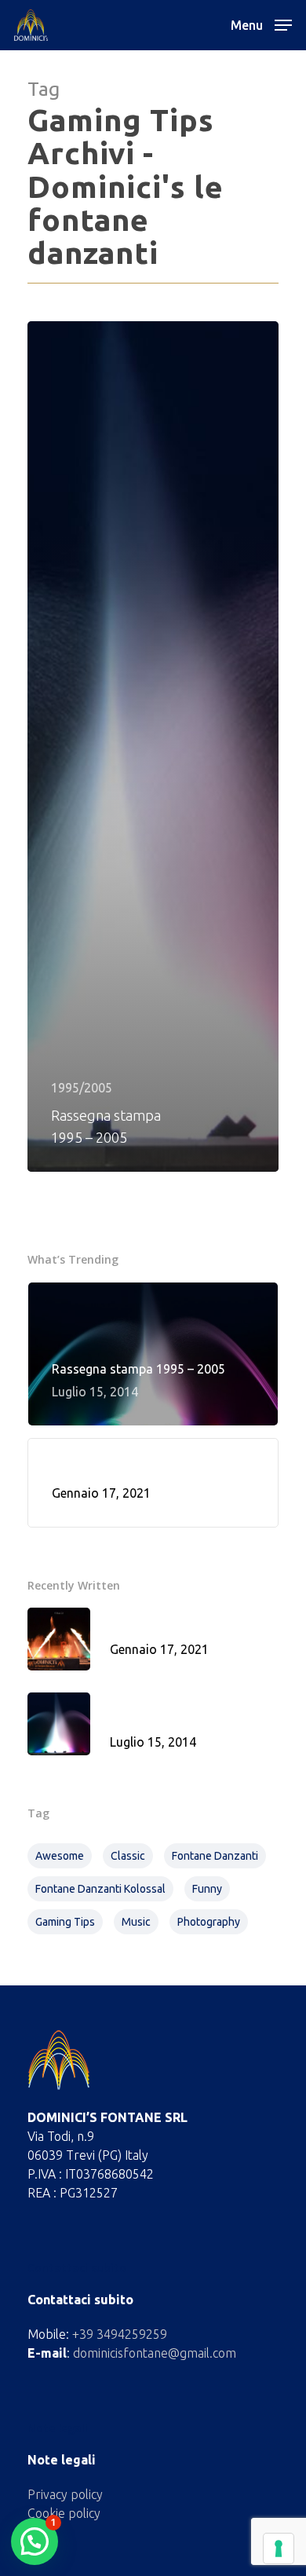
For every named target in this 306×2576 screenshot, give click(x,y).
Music (136, 1922)
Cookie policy (64, 2513)
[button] (35, 2541)
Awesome (60, 1856)
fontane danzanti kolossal (100, 1889)
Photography (209, 1922)
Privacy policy (65, 2494)
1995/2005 (82, 1088)
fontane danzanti (215, 1856)
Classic (128, 1856)
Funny (207, 1889)
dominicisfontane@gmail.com (155, 2353)
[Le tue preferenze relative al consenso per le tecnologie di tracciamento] (279, 2549)
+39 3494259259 (120, 2334)
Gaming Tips (65, 1922)
